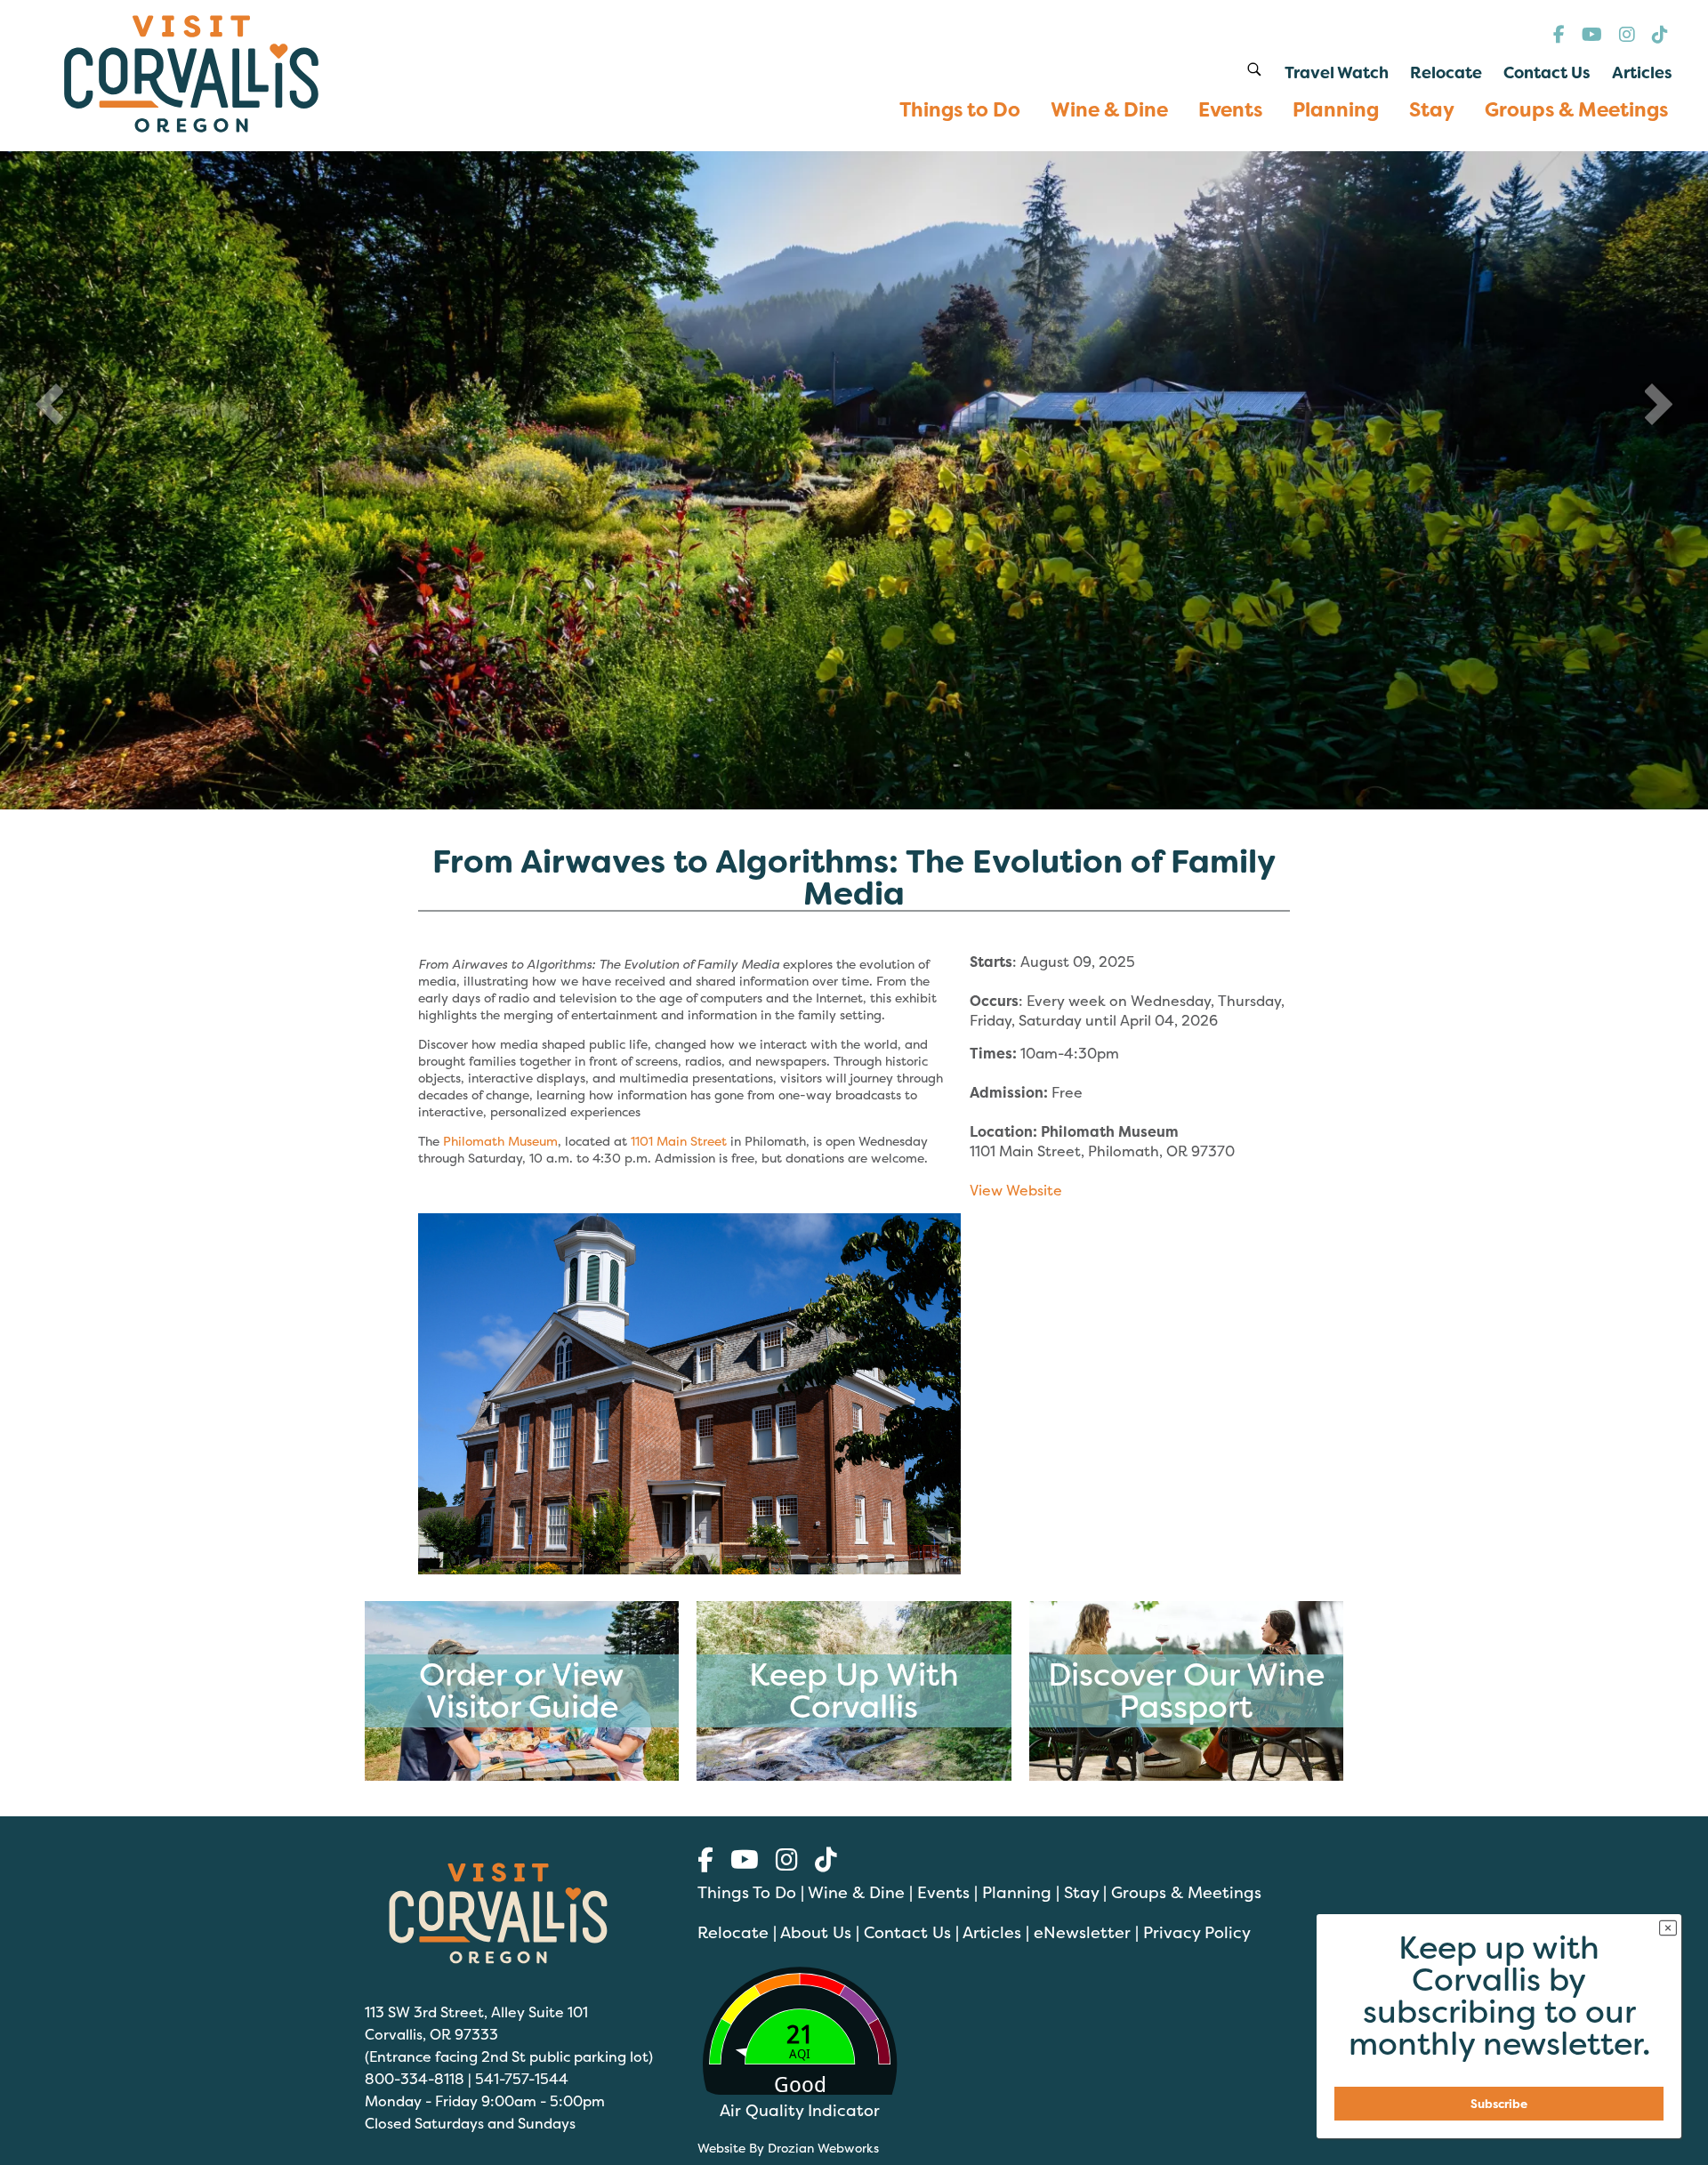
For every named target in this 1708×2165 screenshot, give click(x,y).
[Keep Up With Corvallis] (854, 1776)
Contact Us (907, 1932)
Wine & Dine (856, 1892)
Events (943, 1892)
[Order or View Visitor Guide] (522, 1776)
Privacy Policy (1197, 1932)
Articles (992, 1932)
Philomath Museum (500, 1141)
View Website (1016, 1190)
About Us (816, 1932)
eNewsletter (1082, 1932)
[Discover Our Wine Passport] (1186, 1776)
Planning (1017, 1892)
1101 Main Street (679, 1141)
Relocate (733, 1932)
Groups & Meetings (1186, 1892)
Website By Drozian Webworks (788, 2148)
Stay (1081, 1892)
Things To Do (747, 1892)
